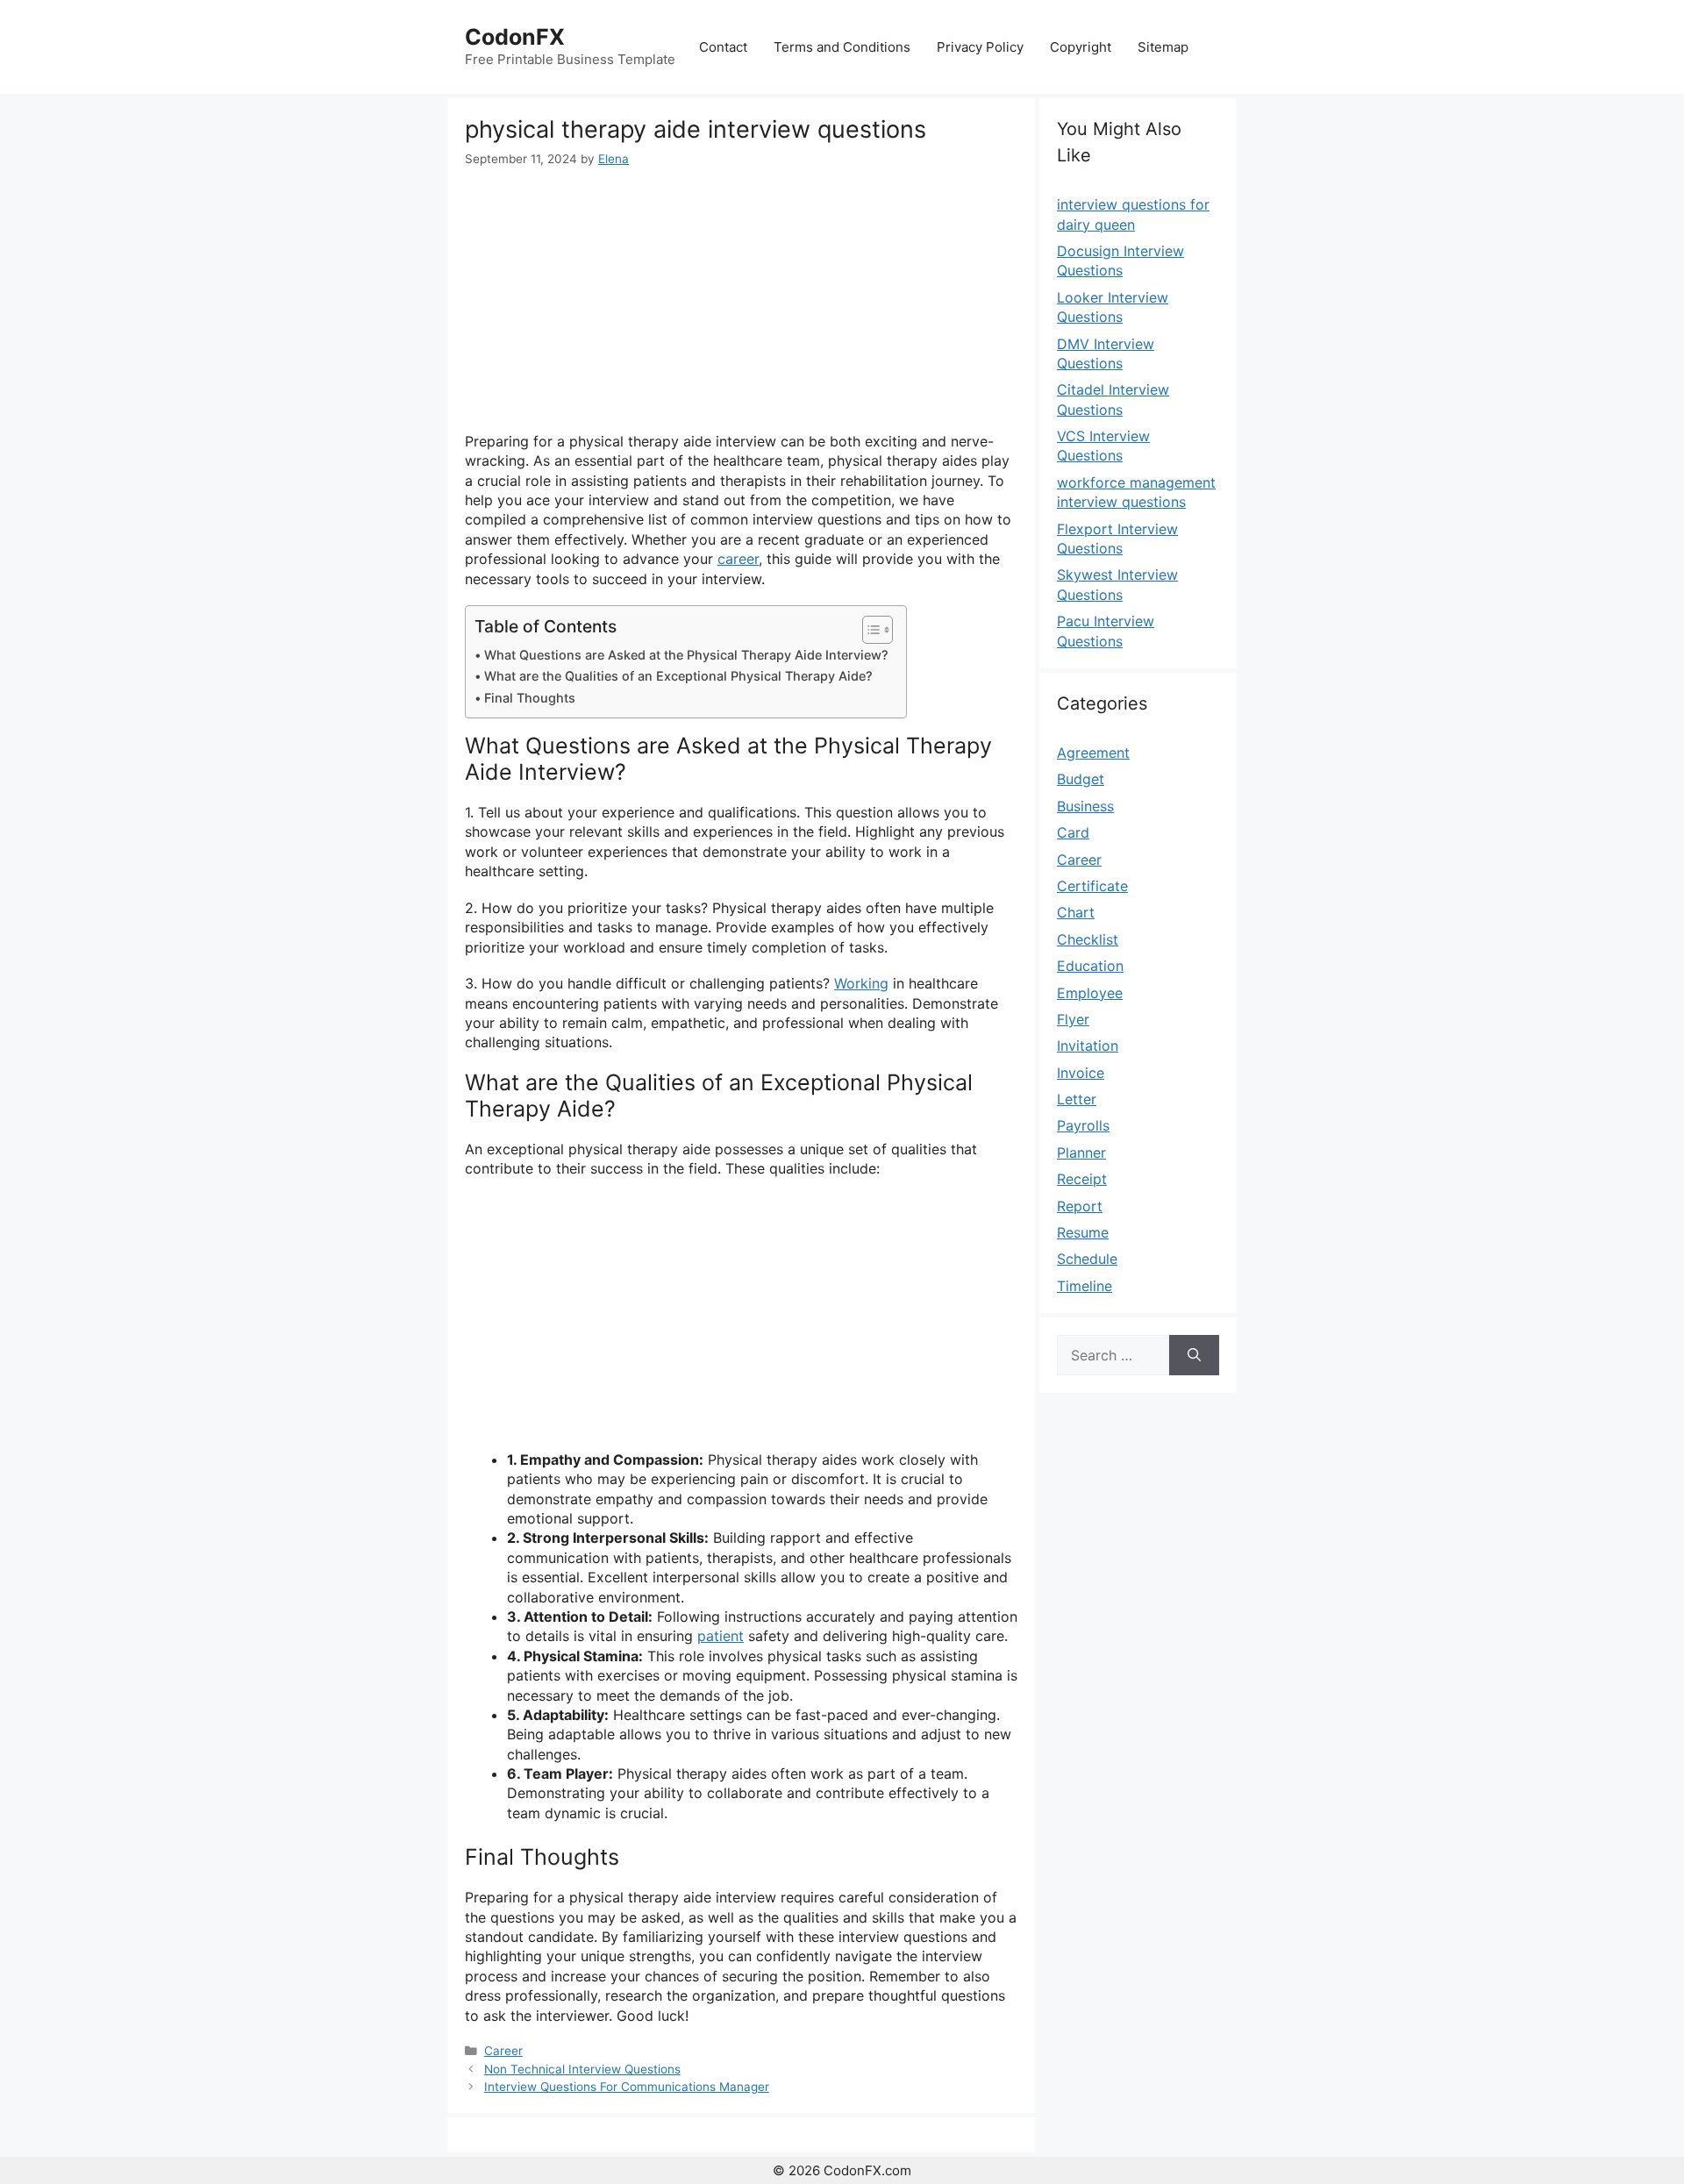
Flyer (1073, 1019)
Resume (1083, 1232)
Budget (1081, 779)
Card (1073, 832)
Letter (1077, 1099)
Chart (1076, 912)
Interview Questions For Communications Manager (627, 2087)
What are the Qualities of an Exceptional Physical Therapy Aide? (678, 676)
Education (1090, 966)
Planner (1081, 1153)
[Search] (1194, 1355)
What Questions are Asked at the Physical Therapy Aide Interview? (686, 655)
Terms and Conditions (842, 47)
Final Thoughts (530, 698)
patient (721, 1636)
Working (861, 983)
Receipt (1082, 1179)
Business (1085, 806)
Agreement (1093, 753)
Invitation (1088, 1046)
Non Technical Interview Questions (582, 2069)
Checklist (1088, 939)
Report (1080, 1206)
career (738, 559)
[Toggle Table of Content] (869, 630)
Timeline (1085, 1286)
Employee (1090, 993)
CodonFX (515, 37)
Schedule (1087, 1259)
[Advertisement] (741, 300)
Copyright (1081, 47)
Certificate (1092, 886)
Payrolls (1083, 1125)
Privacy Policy (980, 47)
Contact (723, 47)
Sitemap (1163, 47)
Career (503, 2051)
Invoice (1081, 1073)
